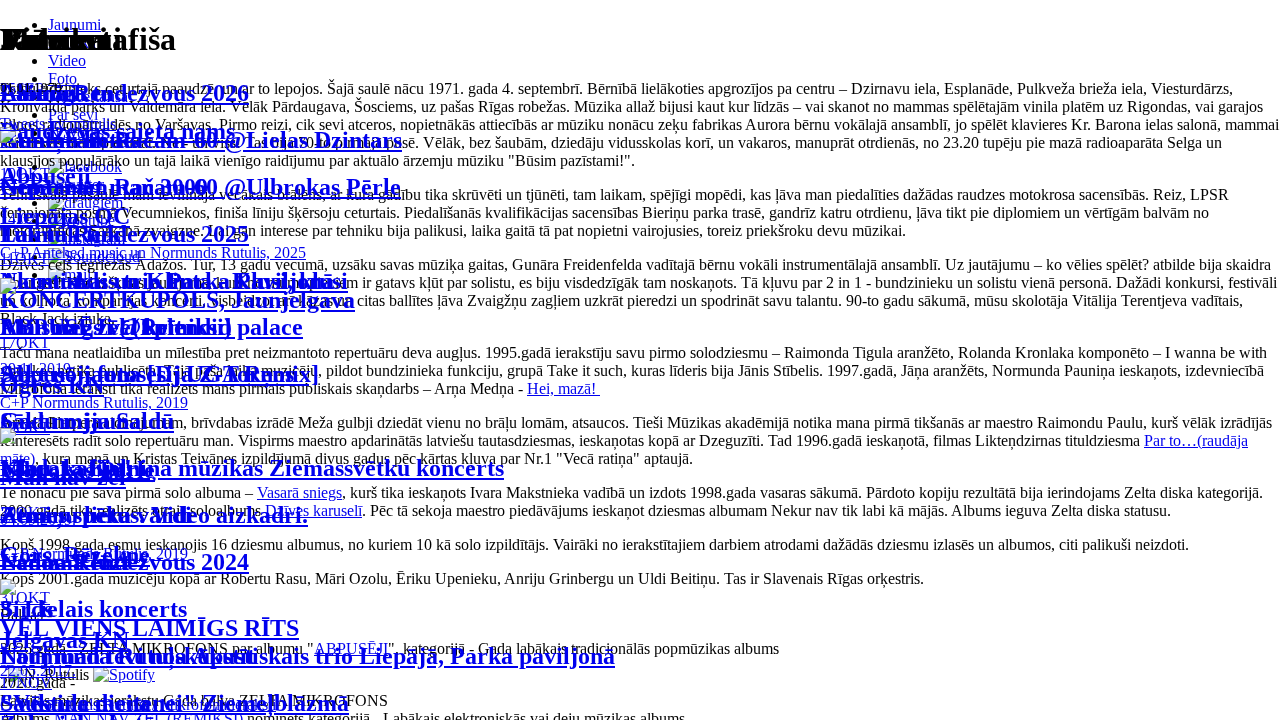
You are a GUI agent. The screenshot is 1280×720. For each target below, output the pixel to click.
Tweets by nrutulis (58, 123)
